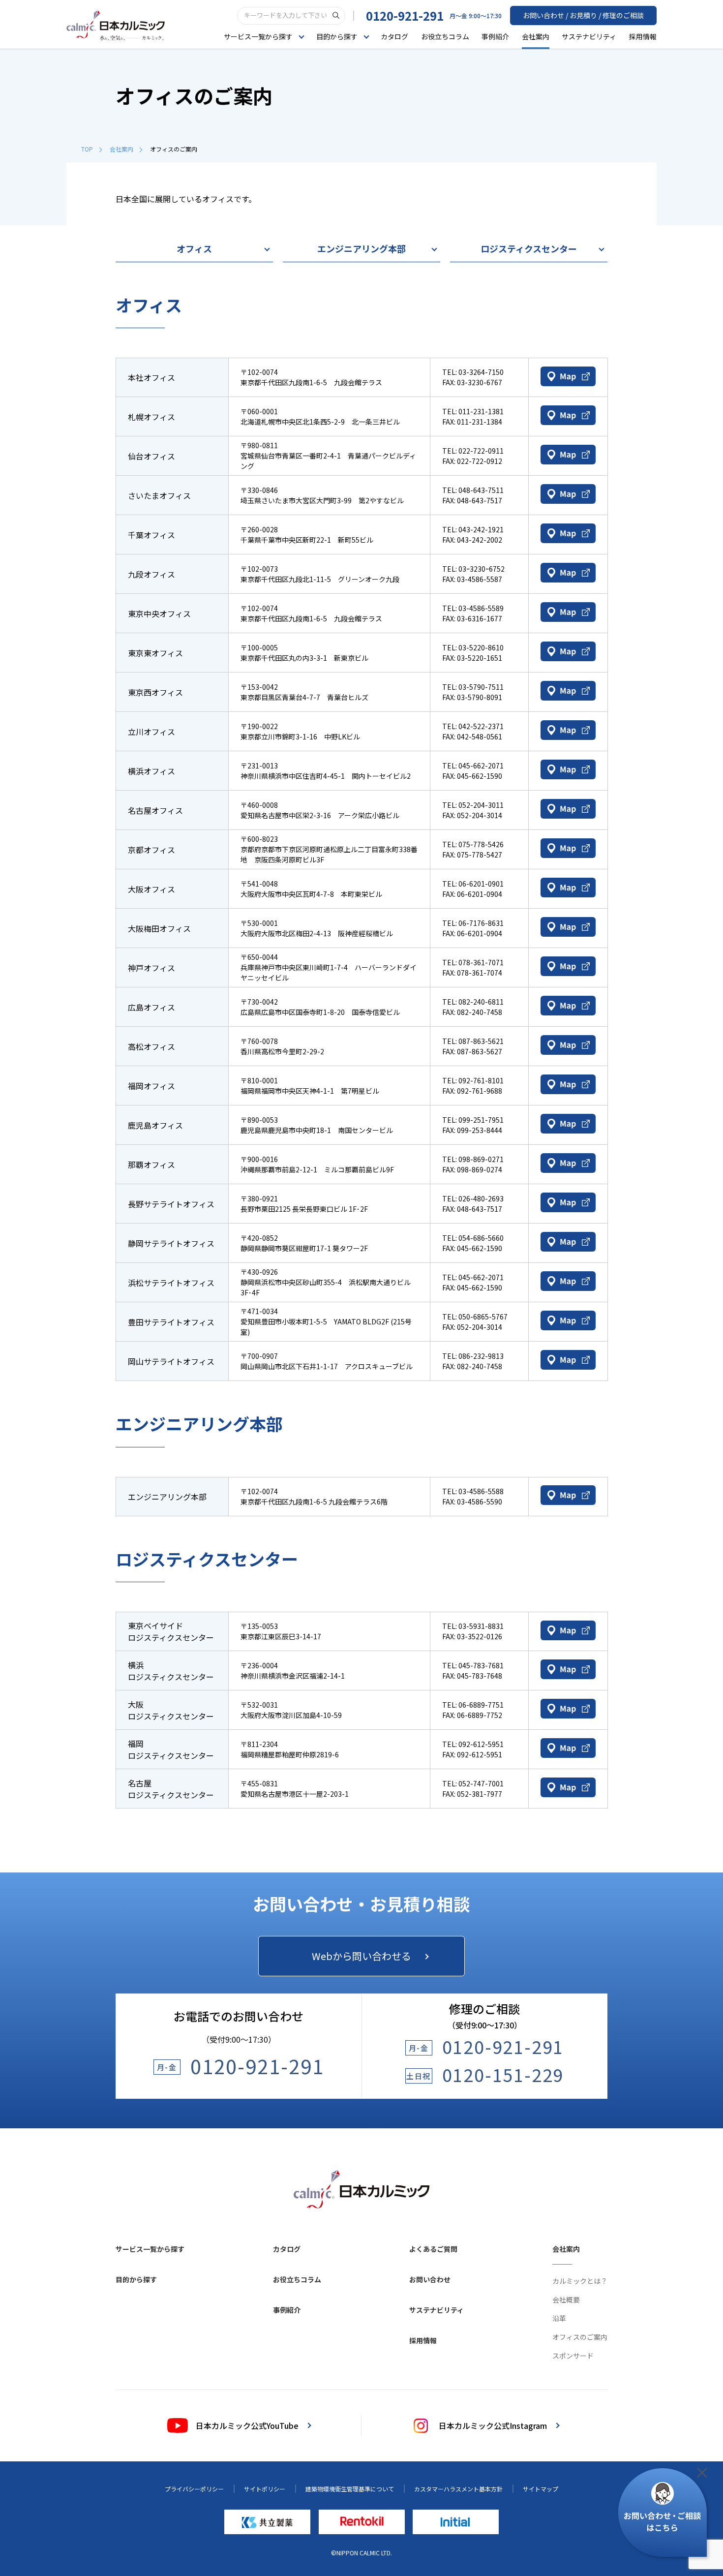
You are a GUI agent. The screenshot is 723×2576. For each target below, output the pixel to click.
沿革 (559, 2318)
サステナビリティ (589, 36)
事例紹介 (495, 36)
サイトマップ (541, 2489)
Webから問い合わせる (361, 1956)
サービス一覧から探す (150, 2249)
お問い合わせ (430, 2279)
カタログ (394, 36)
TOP (87, 149)
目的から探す (136, 2279)
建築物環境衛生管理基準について (350, 2489)
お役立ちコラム (445, 36)
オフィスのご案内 (580, 2337)
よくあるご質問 (433, 2249)
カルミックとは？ (580, 2281)
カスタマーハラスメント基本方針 (458, 2489)
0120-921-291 (405, 15)
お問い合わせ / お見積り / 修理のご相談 (583, 15)
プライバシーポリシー (194, 2489)
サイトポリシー (265, 2489)
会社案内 (536, 36)
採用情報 (643, 36)
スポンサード (573, 2356)
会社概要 (566, 2300)
